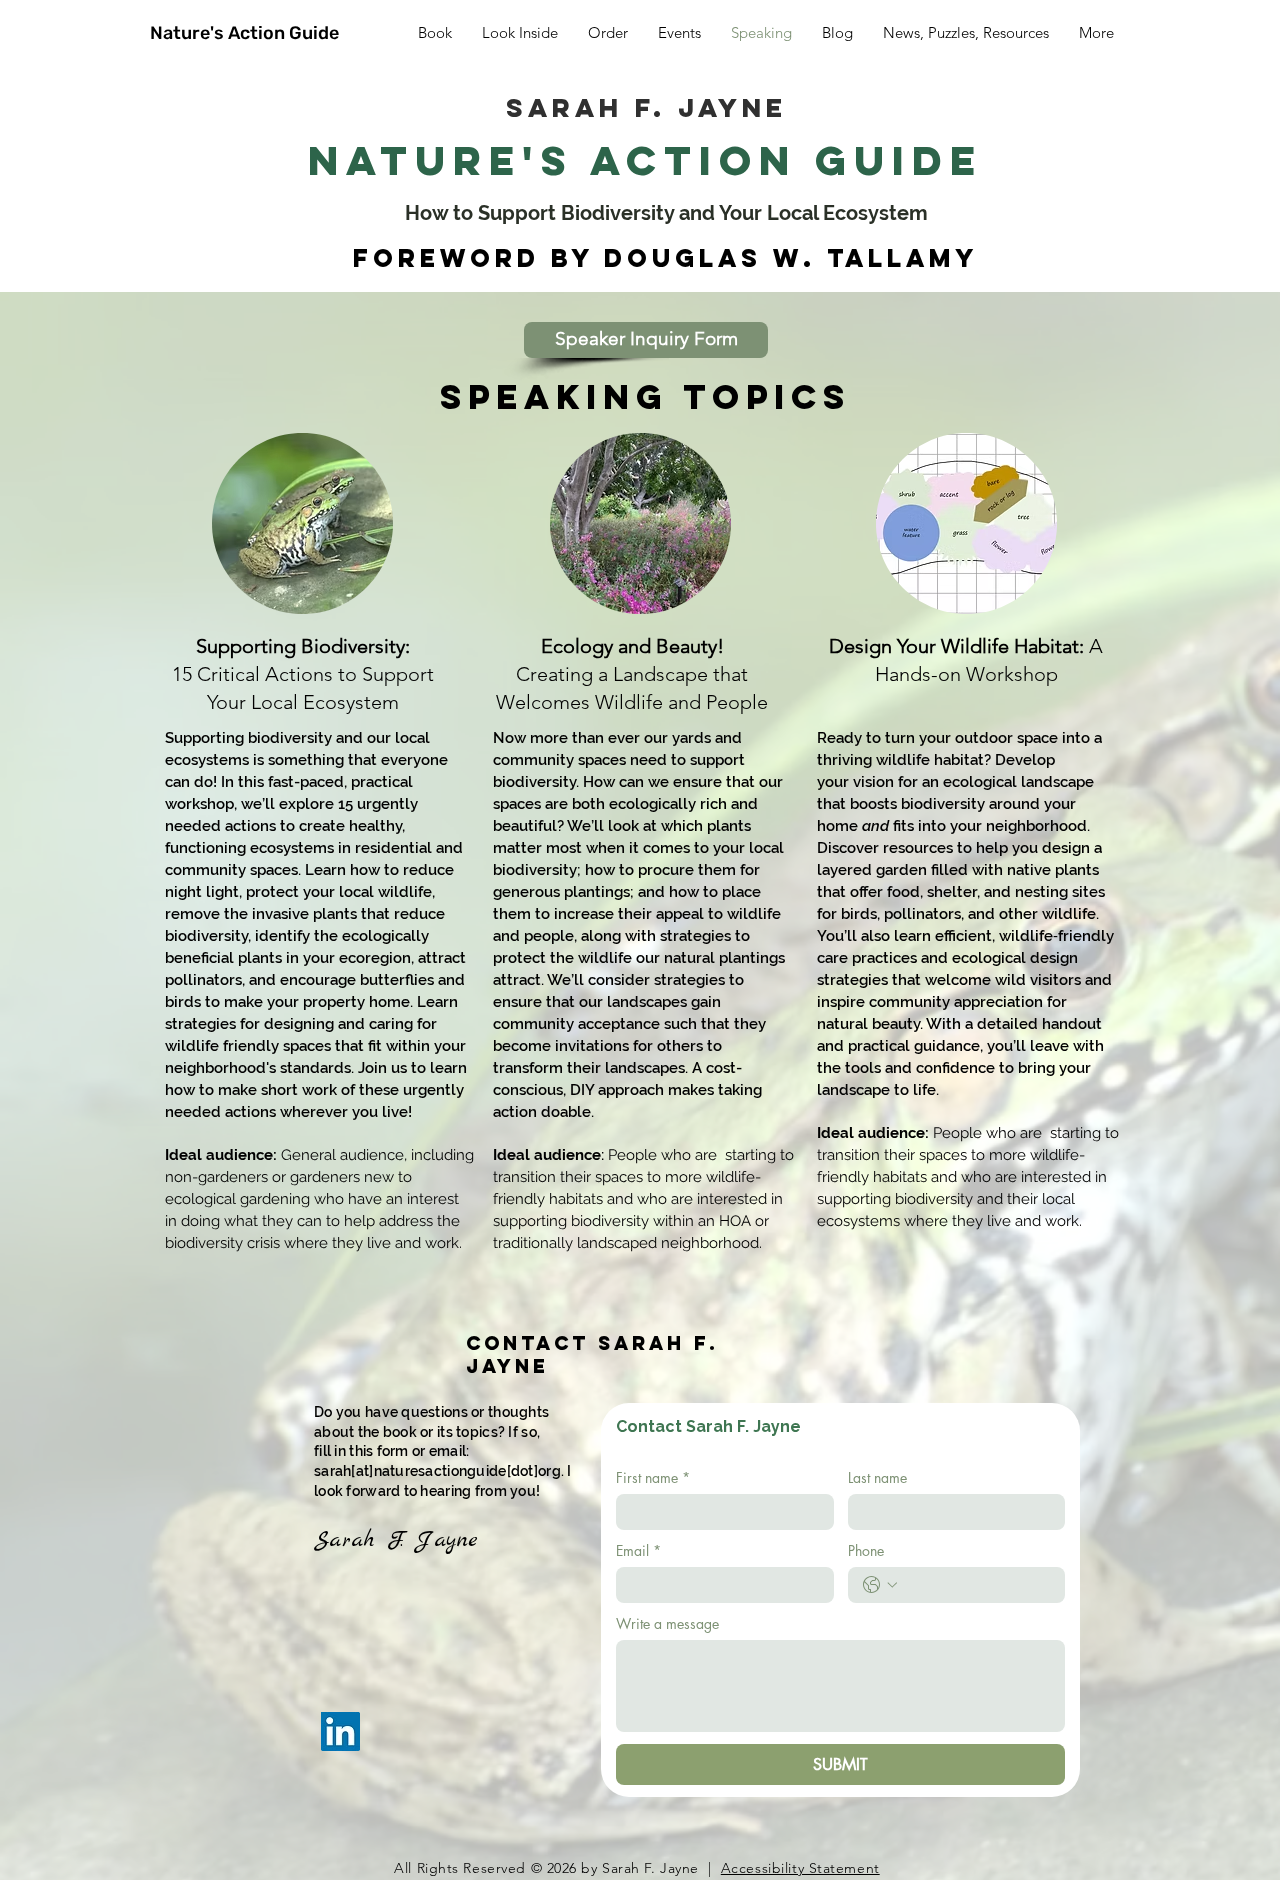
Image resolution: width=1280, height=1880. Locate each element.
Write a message (667, 1623)
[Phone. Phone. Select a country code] (880, 1585)
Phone (866, 1550)
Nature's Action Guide (244, 33)
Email (638, 1550)
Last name (877, 1477)
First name (653, 1477)
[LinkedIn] (340, 1731)
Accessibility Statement (800, 1868)
